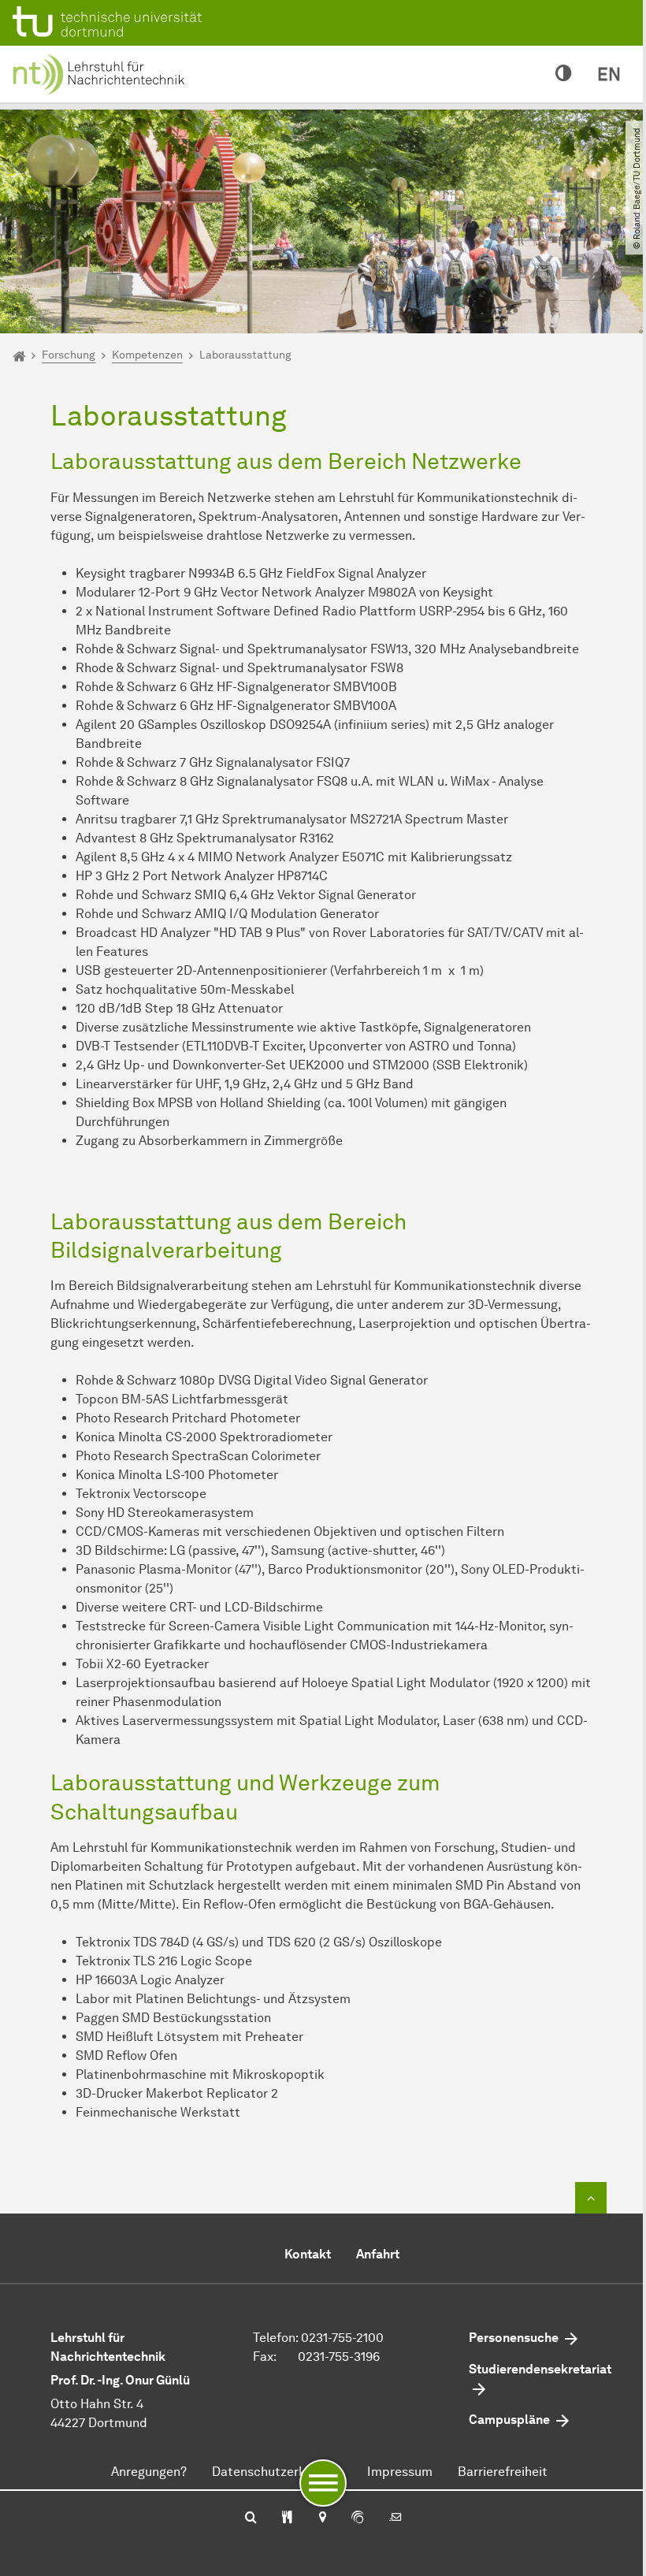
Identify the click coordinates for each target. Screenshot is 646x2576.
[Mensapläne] (287, 2518)
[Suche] (251, 2518)
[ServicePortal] (358, 2518)
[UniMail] (395, 2518)
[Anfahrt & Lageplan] (322, 2518)
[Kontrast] (564, 74)
